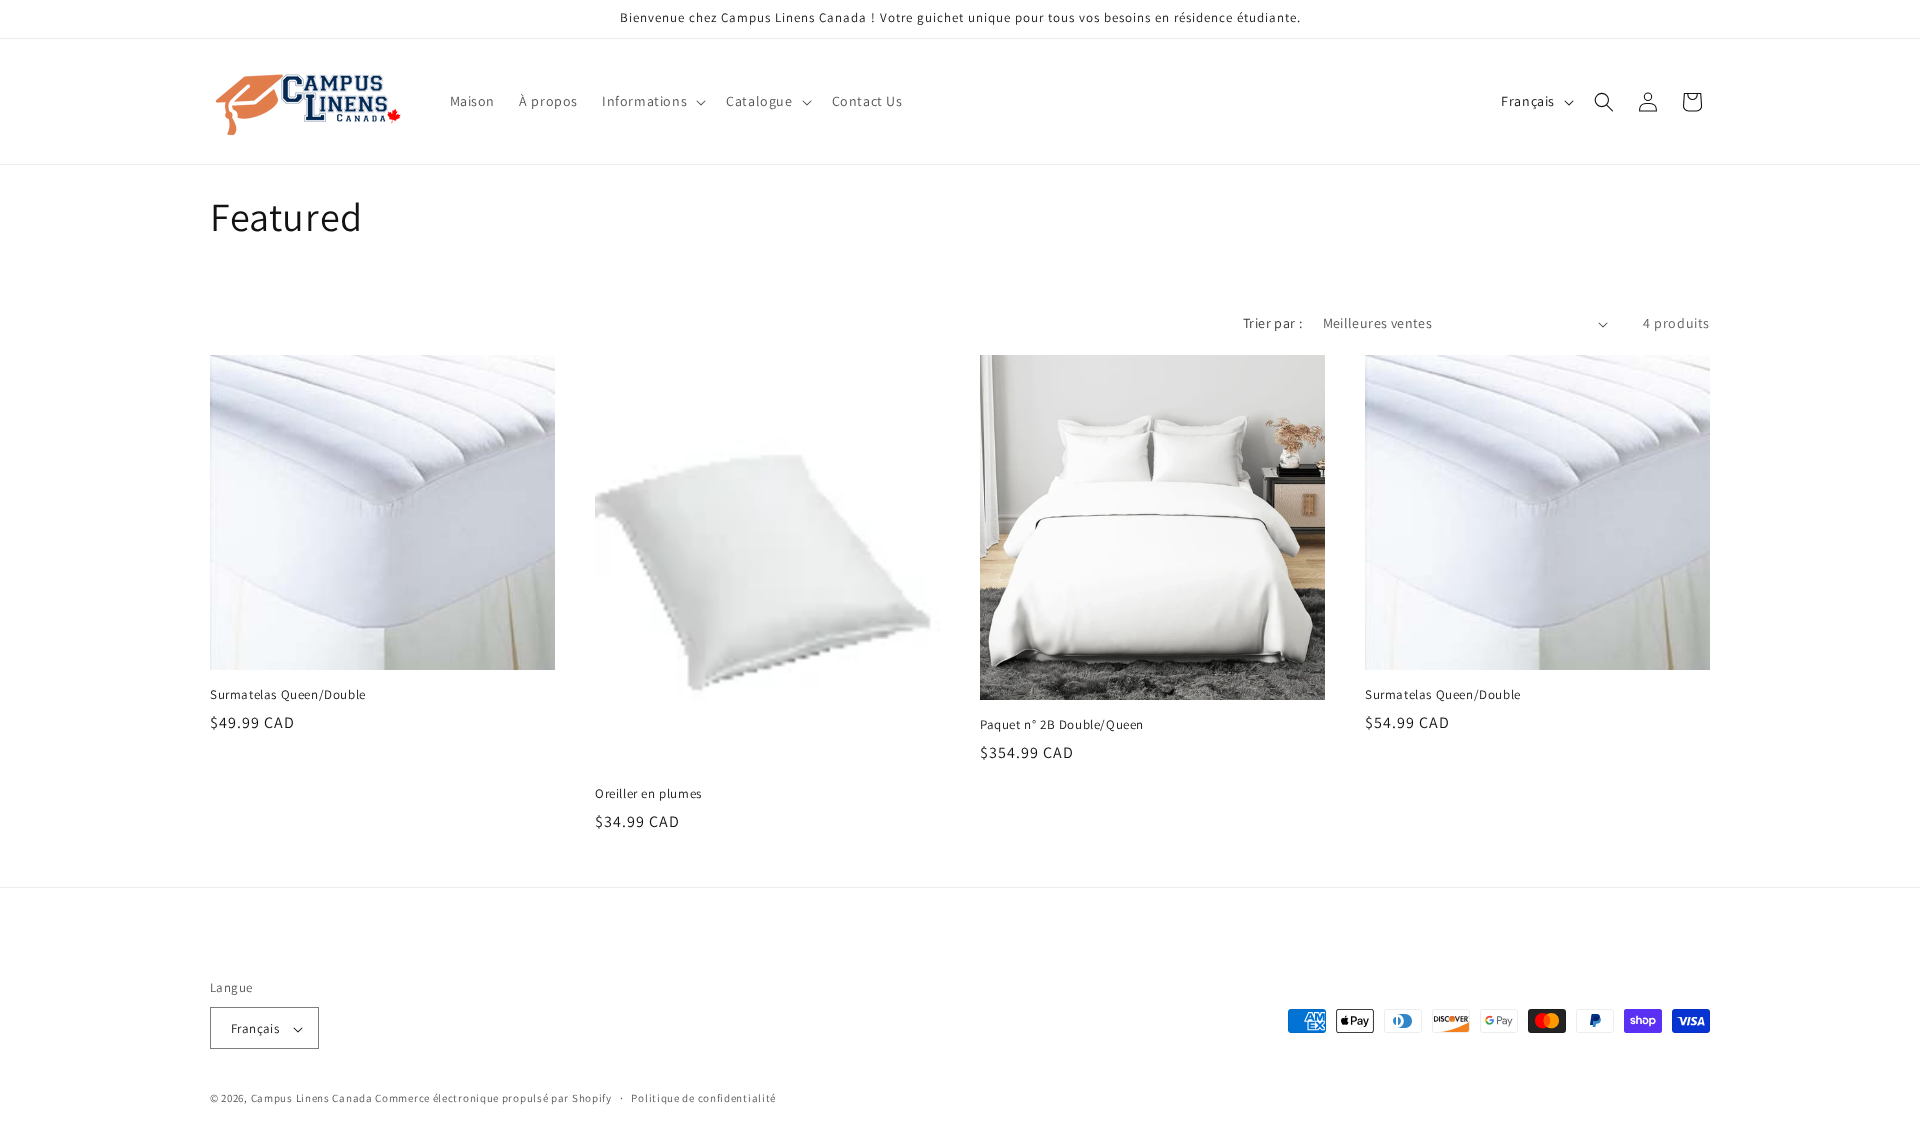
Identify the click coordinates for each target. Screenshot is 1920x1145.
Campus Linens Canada (312, 1099)
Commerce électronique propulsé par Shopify (493, 1099)
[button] (652, 101)
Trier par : (1272, 323)
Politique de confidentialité (703, 1098)
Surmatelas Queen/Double (288, 695)
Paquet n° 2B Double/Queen (1062, 725)
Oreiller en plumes (648, 794)
